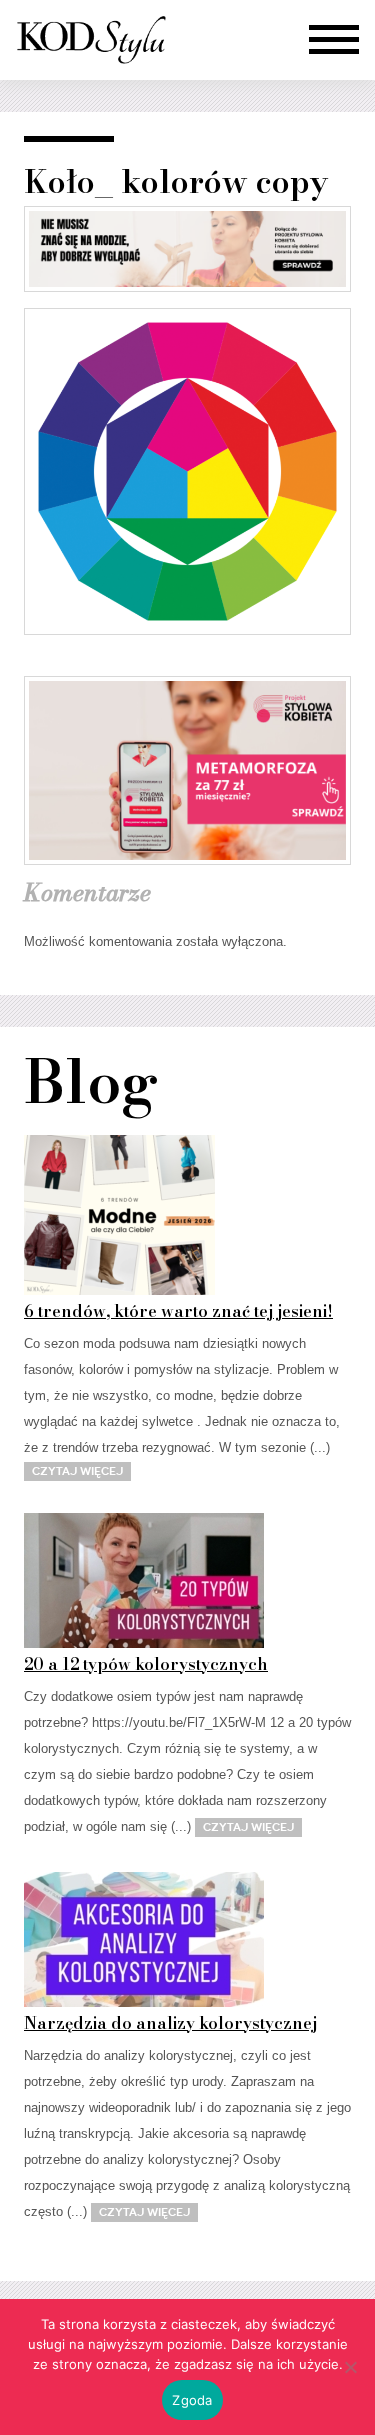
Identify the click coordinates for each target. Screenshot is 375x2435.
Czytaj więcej (77, 1471)
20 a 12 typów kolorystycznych (146, 1664)
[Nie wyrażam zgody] (350, 2367)
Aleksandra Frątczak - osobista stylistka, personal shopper (91, 40)
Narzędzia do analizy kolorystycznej (170, 2023)
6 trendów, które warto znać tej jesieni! (178, 1311)
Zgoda (192, 2400)
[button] (334, 40)
